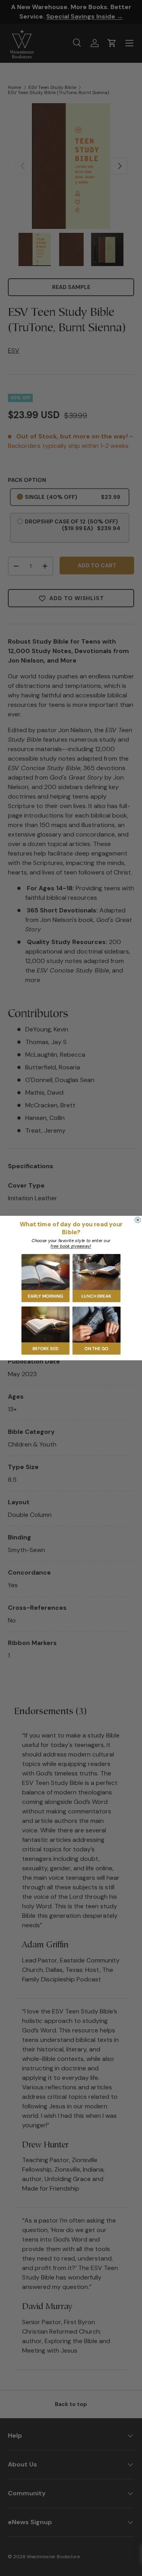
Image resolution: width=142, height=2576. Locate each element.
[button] (46, 1278)
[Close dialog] (138, 1220)
